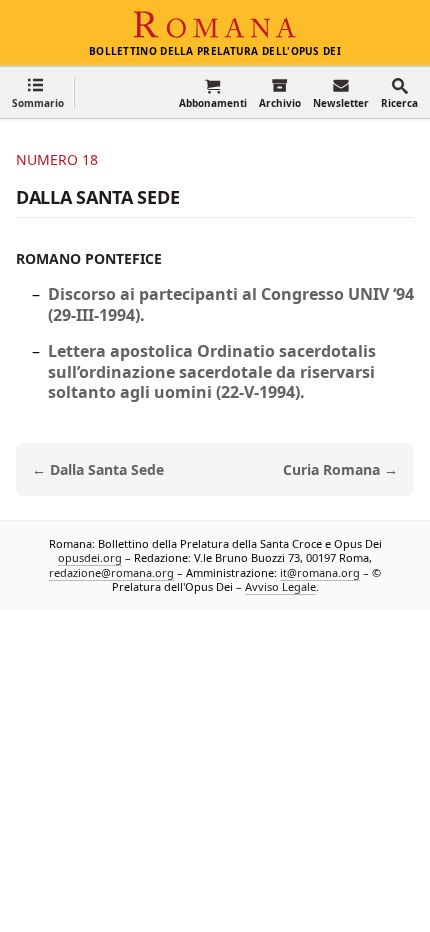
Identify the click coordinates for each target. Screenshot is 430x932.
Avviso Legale (280, 586)
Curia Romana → (340, 469)
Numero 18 (57, 159)
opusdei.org (90, 557)
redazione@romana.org (111, 572)
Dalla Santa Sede (97, 197)
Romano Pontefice (89, 258)
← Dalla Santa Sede (98, 469)
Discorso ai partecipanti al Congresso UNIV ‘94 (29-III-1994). (231, 304)
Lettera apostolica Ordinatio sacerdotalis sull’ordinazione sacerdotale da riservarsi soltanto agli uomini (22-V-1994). (212, 372)
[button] (38, 92)
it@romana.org (320, 572)
